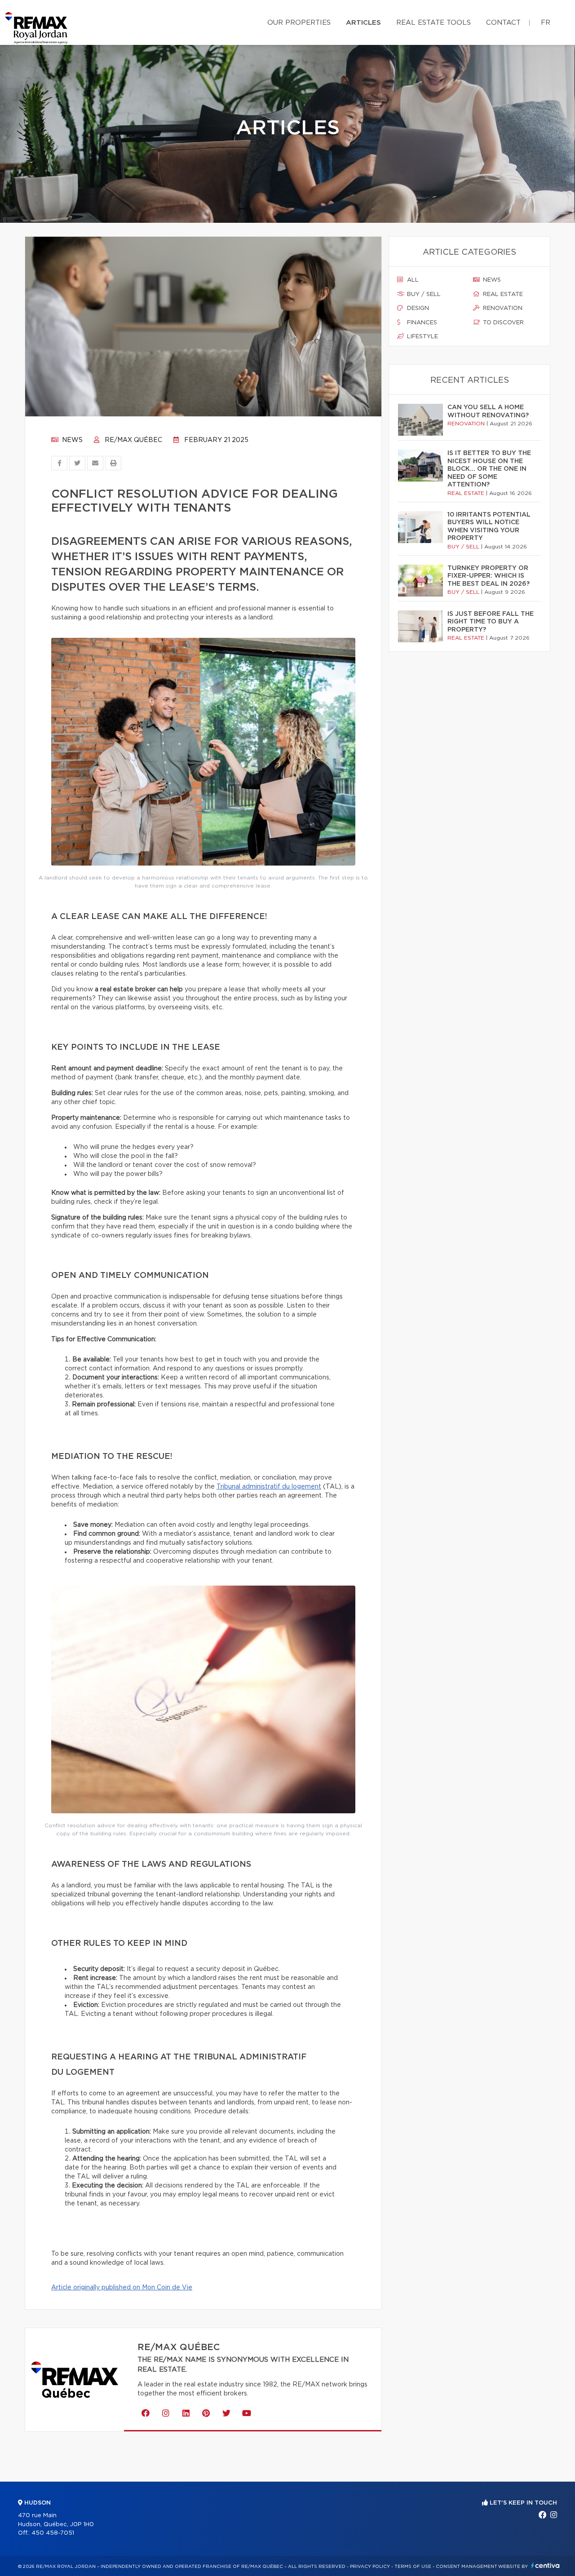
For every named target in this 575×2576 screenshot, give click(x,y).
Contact (503, 23)
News (71, 440)
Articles (363, 23)
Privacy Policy (370, 2567)
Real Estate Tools (433, 23)
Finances (421, 323)
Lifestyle (422, 337)
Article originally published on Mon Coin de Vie (122, 2288)
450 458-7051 (53, 2533)
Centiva (545, 2565)
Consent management (467, 2567)
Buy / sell (423, 294)
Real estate (502, 294)
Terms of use (413, 2567)
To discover (502, 323)
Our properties (299, 23)
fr (546, 23)
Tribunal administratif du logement (269, 1487)
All (412, 280)
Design (417, 308)
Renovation (502, 308)
